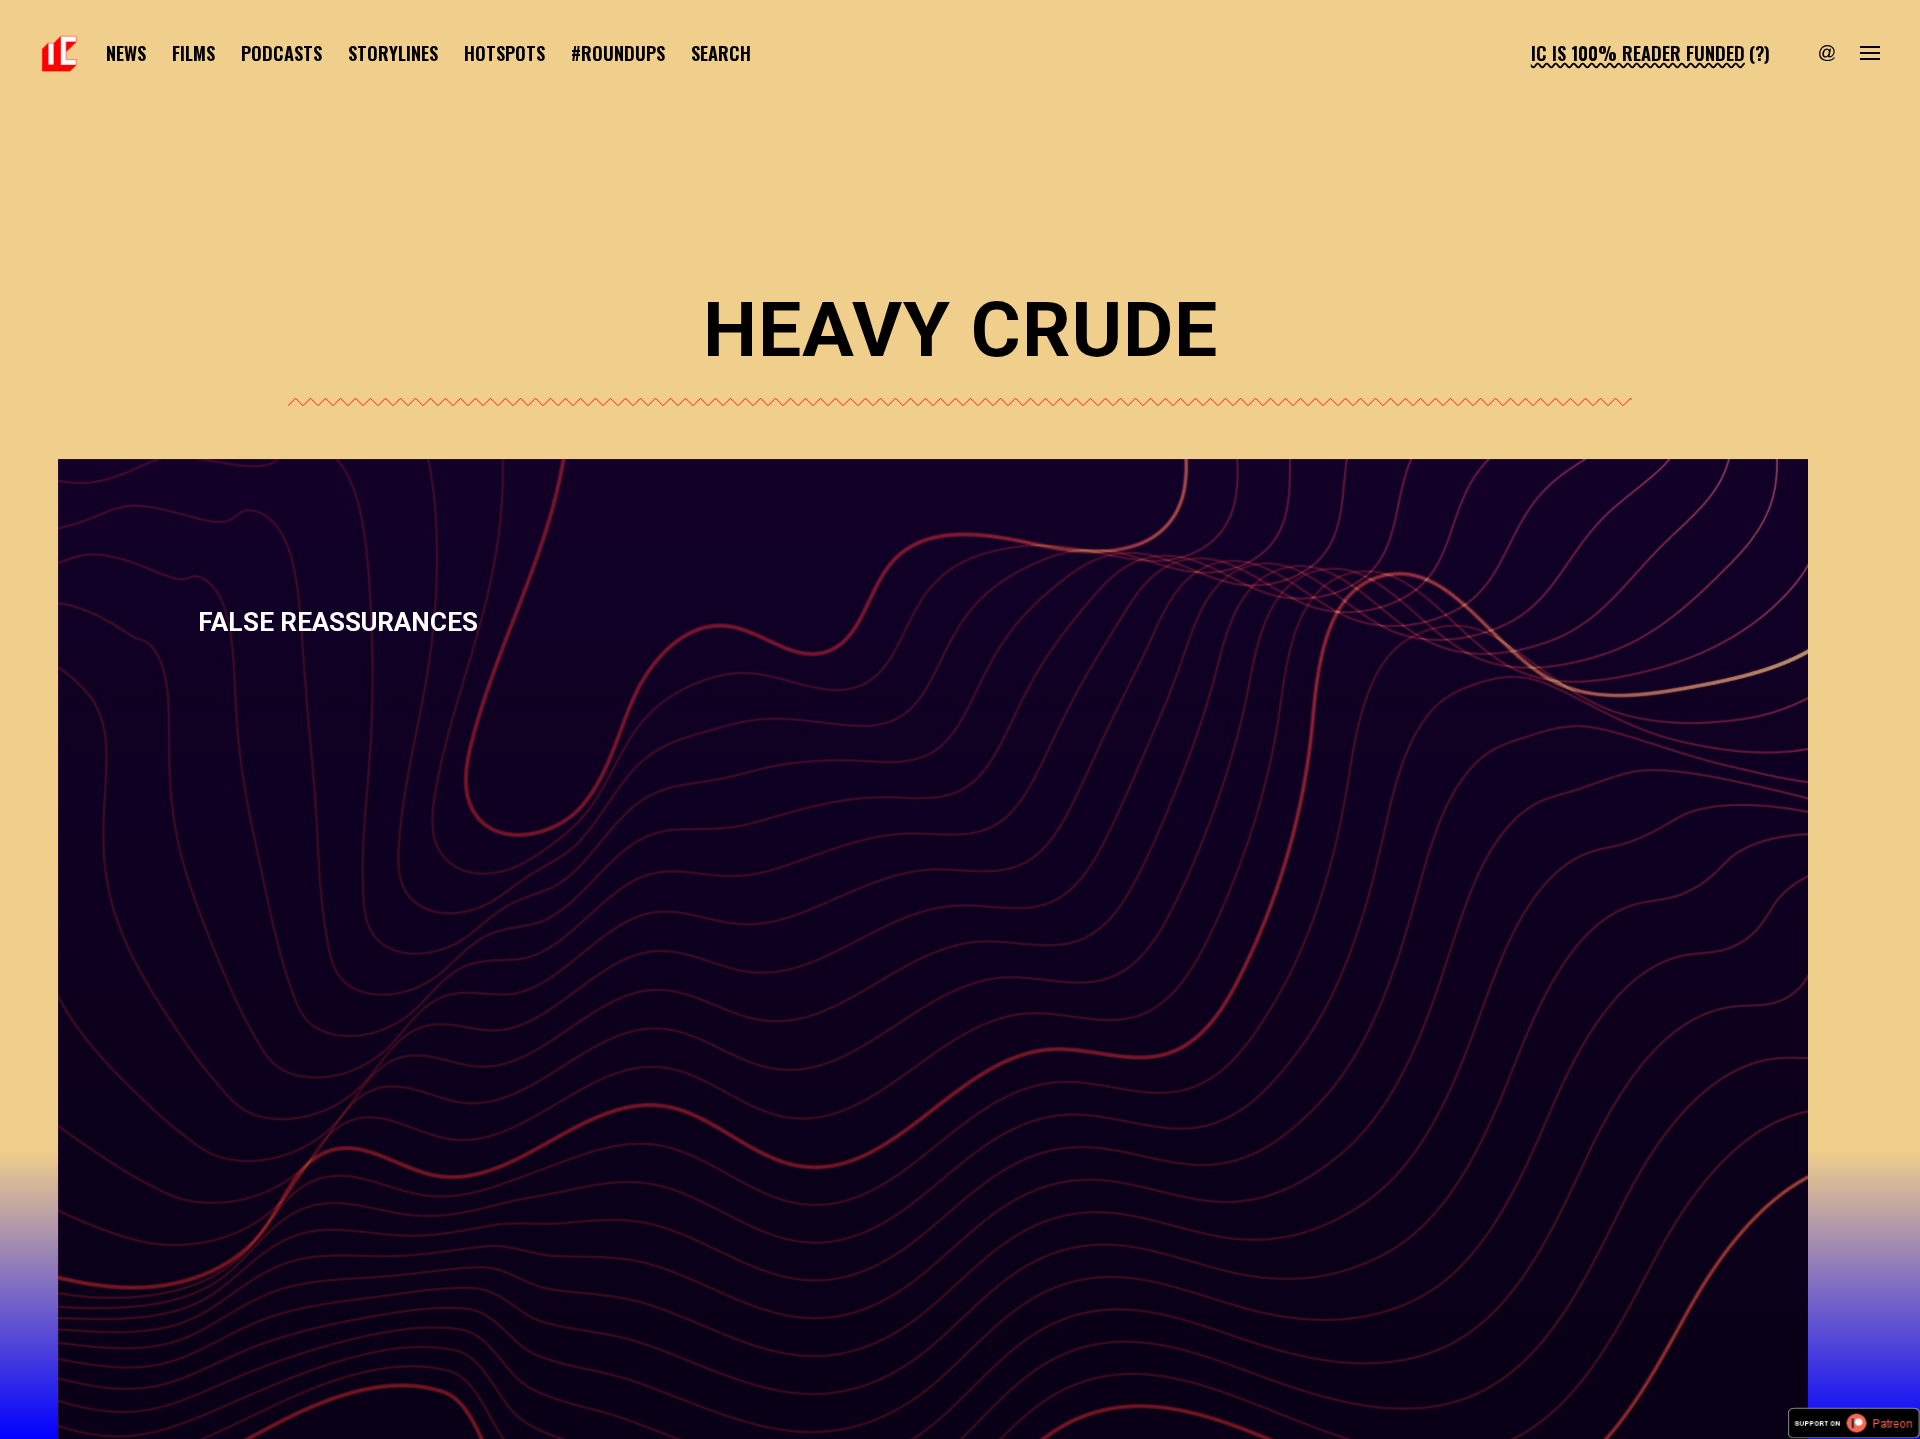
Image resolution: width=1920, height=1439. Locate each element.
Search (721, 52)
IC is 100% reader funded (1638, 52)
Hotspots (504, 52)
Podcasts (281, 52)
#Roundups (618, 52)
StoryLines (393, 52)
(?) (1759, 52)
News (126, 52)
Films (193, 52)
